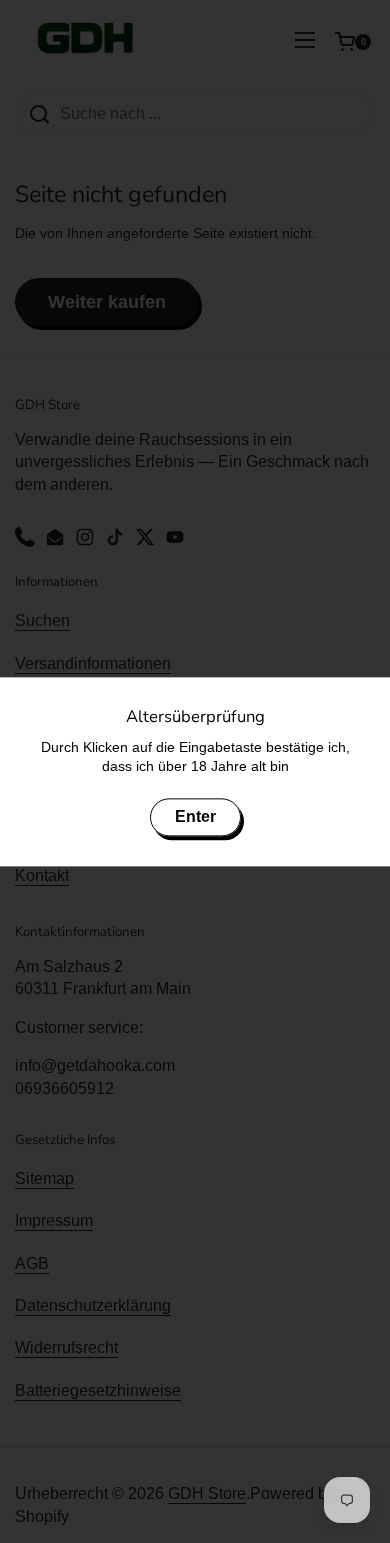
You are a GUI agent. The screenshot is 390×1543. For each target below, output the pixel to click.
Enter (195, 816)
